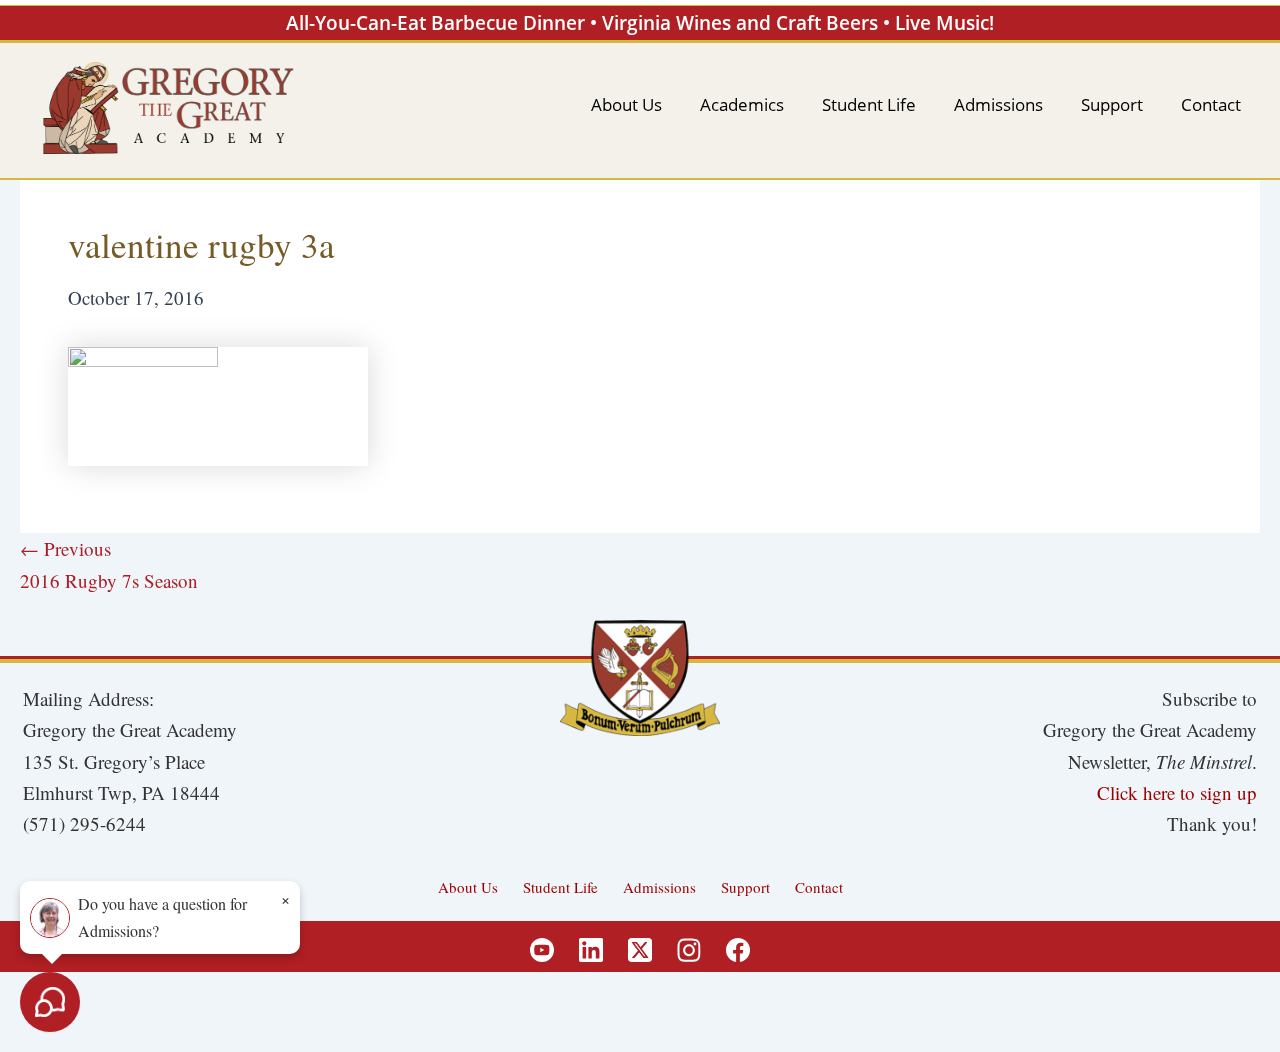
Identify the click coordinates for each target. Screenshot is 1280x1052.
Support (745, 887)
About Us (468, 887)
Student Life (560, 887)
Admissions (659, 887)
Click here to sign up (1177, 792)
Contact (819, 887)
